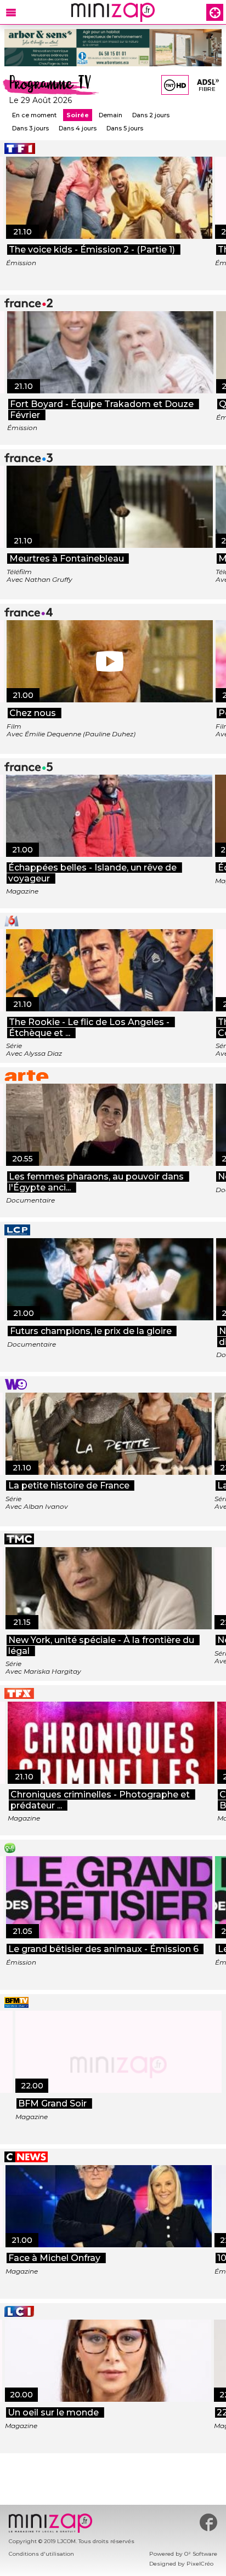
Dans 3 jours (30, 128)
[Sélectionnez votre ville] (215, 12)
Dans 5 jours (125, 128)
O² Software (201, 2554)
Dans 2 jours (151, 115)
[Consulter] (113, 48)
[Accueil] (113, 12)
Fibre (207, 89)
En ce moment (34, 115)
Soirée (78, 115)
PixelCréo (200, 2564)
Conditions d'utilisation (41, 2554)
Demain (111, 115)
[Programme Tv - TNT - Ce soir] (175, 85)
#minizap (208, 2522)
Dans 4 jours (78, 128)
